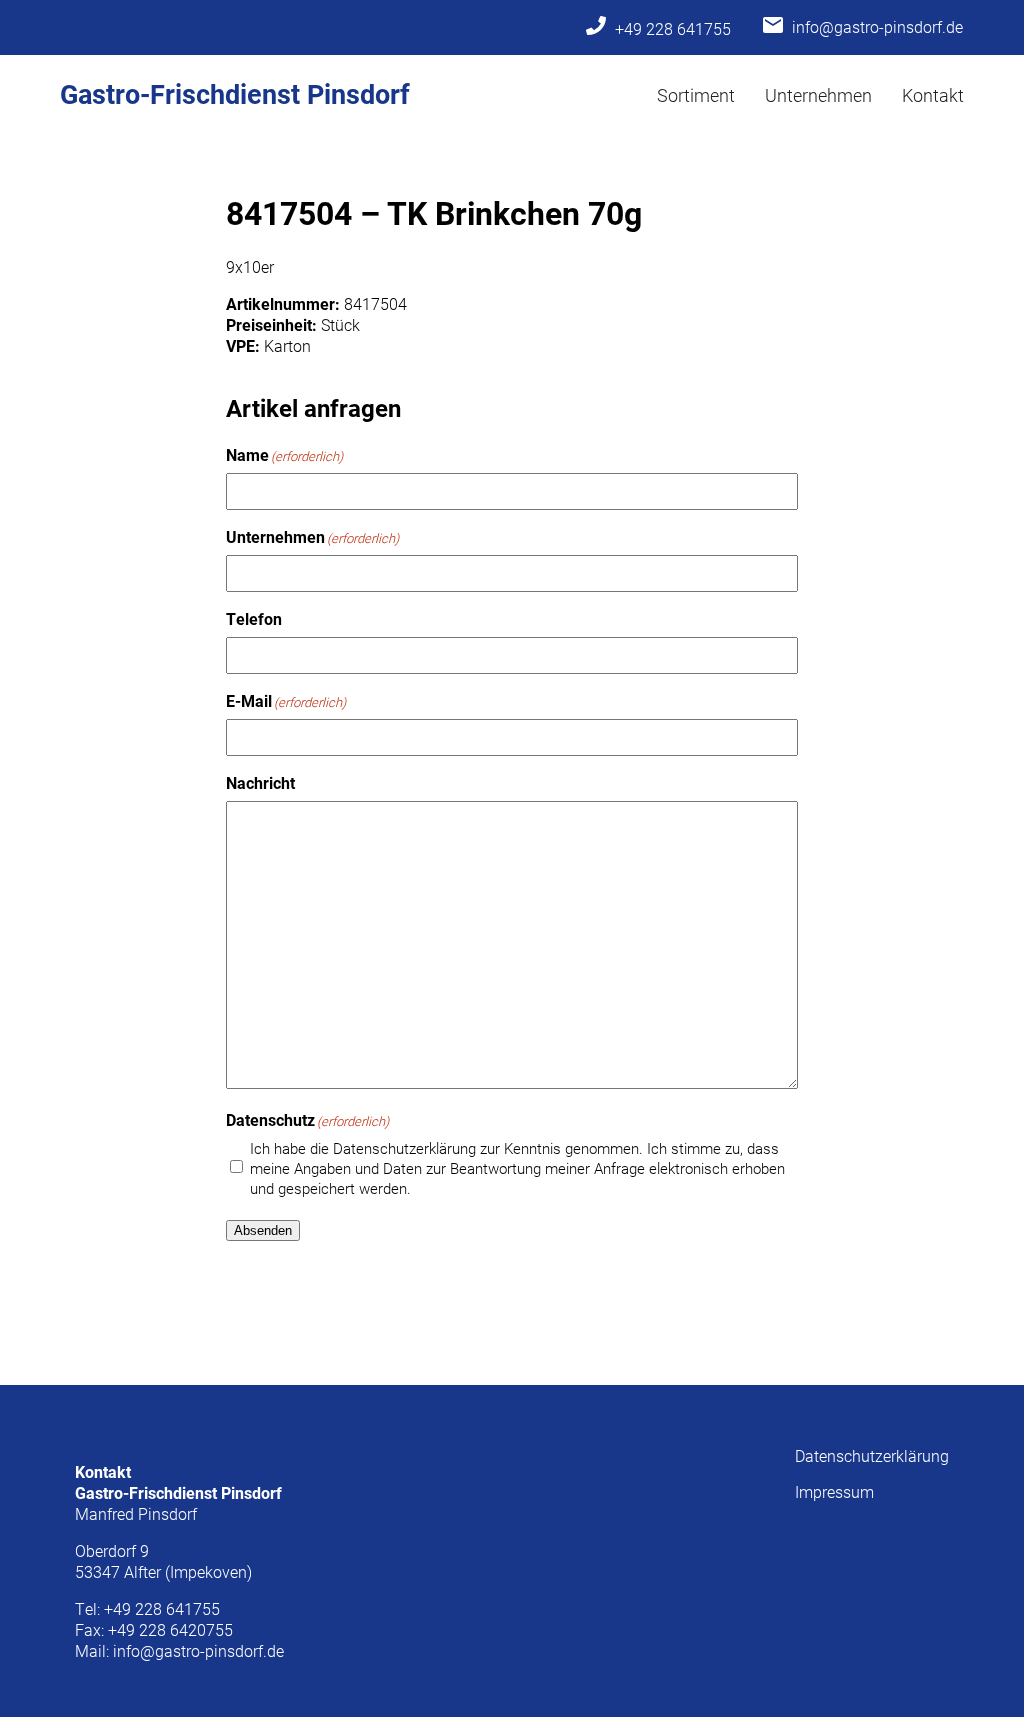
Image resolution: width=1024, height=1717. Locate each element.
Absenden (263, 1230)
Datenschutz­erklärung (872, 1455)
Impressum (834, 1491)
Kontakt (933, 95)
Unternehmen (818, 95)
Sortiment (696, 95)
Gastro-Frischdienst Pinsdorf (235, 93)
